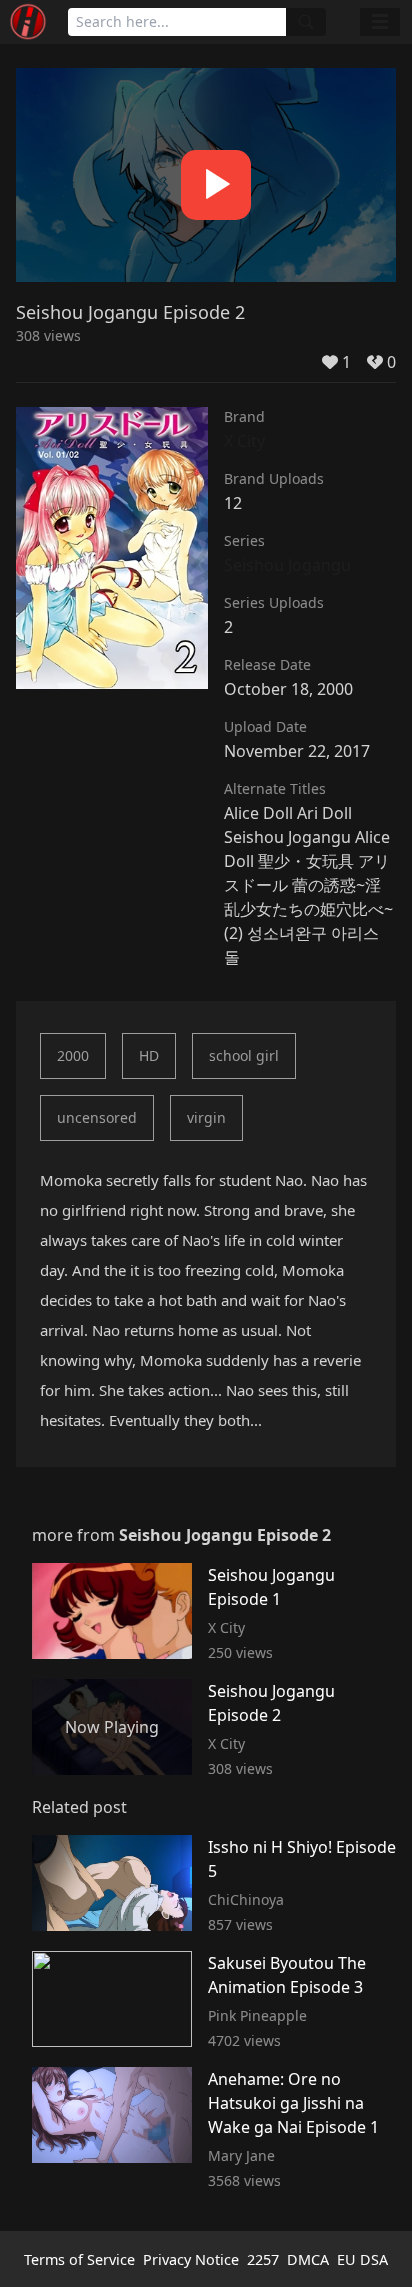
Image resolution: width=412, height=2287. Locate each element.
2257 (263, 2259)
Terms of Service (79, 2259)
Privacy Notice (191, 2259)
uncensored (97, 1117)
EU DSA (362, 2259)
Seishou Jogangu (287, 565)
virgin (206, 1117)
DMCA (308, 2259)
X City (244, 441)
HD (149, 1055)
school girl (244, 1055)
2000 (73, 1055)
